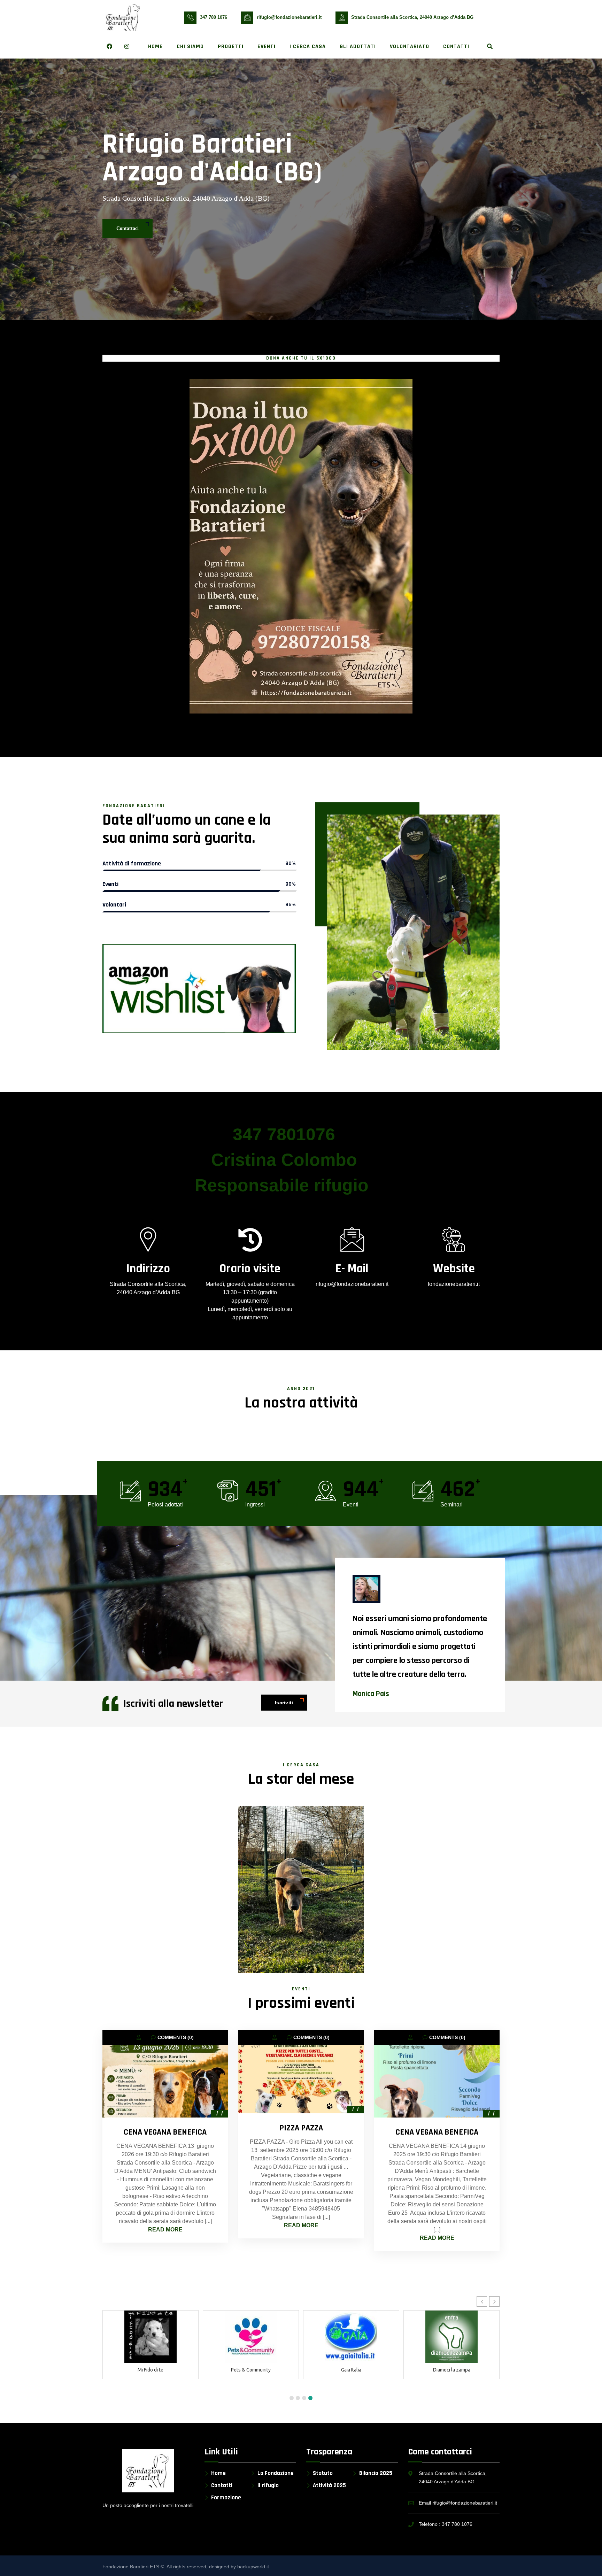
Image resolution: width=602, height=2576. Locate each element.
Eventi (267, 47)
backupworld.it (253, 2567)
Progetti (231, 47)
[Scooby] (301, 1889)
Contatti (456, 47)
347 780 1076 (214, 17)
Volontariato (410, 47)
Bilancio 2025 (376, 2473)
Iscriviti (284, 1703)
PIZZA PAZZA (301, 2128)
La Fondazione (276, 2473)
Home (155, 47)
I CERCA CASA (308, 47)
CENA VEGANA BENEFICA (165, 2132)
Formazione (226, 2498)
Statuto (323, 2473)
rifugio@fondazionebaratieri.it (289, 17)
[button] (482, 2301)
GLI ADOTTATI (358, 47)
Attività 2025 (329, 2486)
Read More (165, 2230)
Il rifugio (268, 2486)
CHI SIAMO (190, 47)
